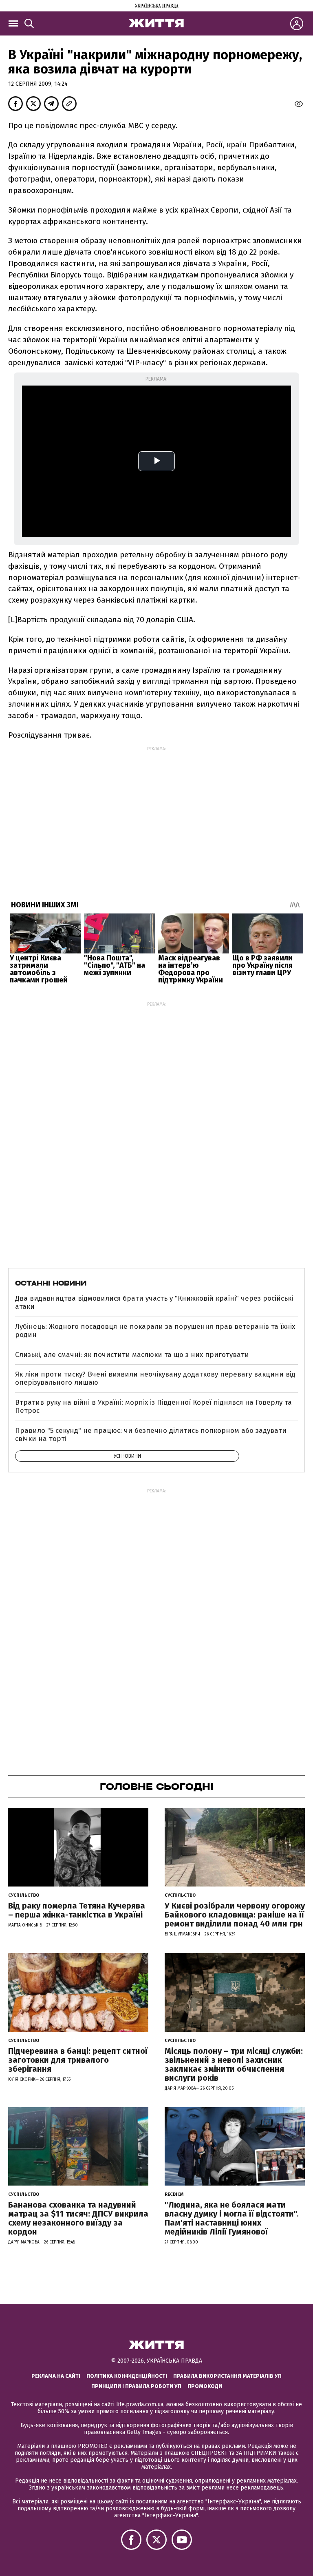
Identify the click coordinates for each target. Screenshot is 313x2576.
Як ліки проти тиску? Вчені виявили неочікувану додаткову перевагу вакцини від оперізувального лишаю (155, 1378)
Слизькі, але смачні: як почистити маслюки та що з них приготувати (132, 1355)
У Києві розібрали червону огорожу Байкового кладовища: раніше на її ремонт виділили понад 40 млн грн (235, 1915)
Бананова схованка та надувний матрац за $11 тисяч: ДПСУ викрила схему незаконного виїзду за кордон (78, 2218)
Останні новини (51, 1283)
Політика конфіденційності (127, 2376)
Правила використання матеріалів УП (227, 2376)
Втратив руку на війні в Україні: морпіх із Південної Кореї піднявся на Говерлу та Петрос (153, 1407)
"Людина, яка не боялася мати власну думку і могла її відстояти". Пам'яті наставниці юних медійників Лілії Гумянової (232, 2218)
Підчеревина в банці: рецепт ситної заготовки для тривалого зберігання (78, 2060)
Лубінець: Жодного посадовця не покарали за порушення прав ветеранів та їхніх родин (155, 1331)
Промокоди (205, 2386)
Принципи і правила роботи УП (136, 2386)
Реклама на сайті (56, 2376)
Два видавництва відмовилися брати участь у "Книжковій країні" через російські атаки (154, 1302)
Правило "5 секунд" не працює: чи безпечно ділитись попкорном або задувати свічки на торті (151, 1435)
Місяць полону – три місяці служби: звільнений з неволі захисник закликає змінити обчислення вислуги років (234, 2064)
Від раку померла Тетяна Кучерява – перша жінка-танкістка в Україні (77, 1910)
